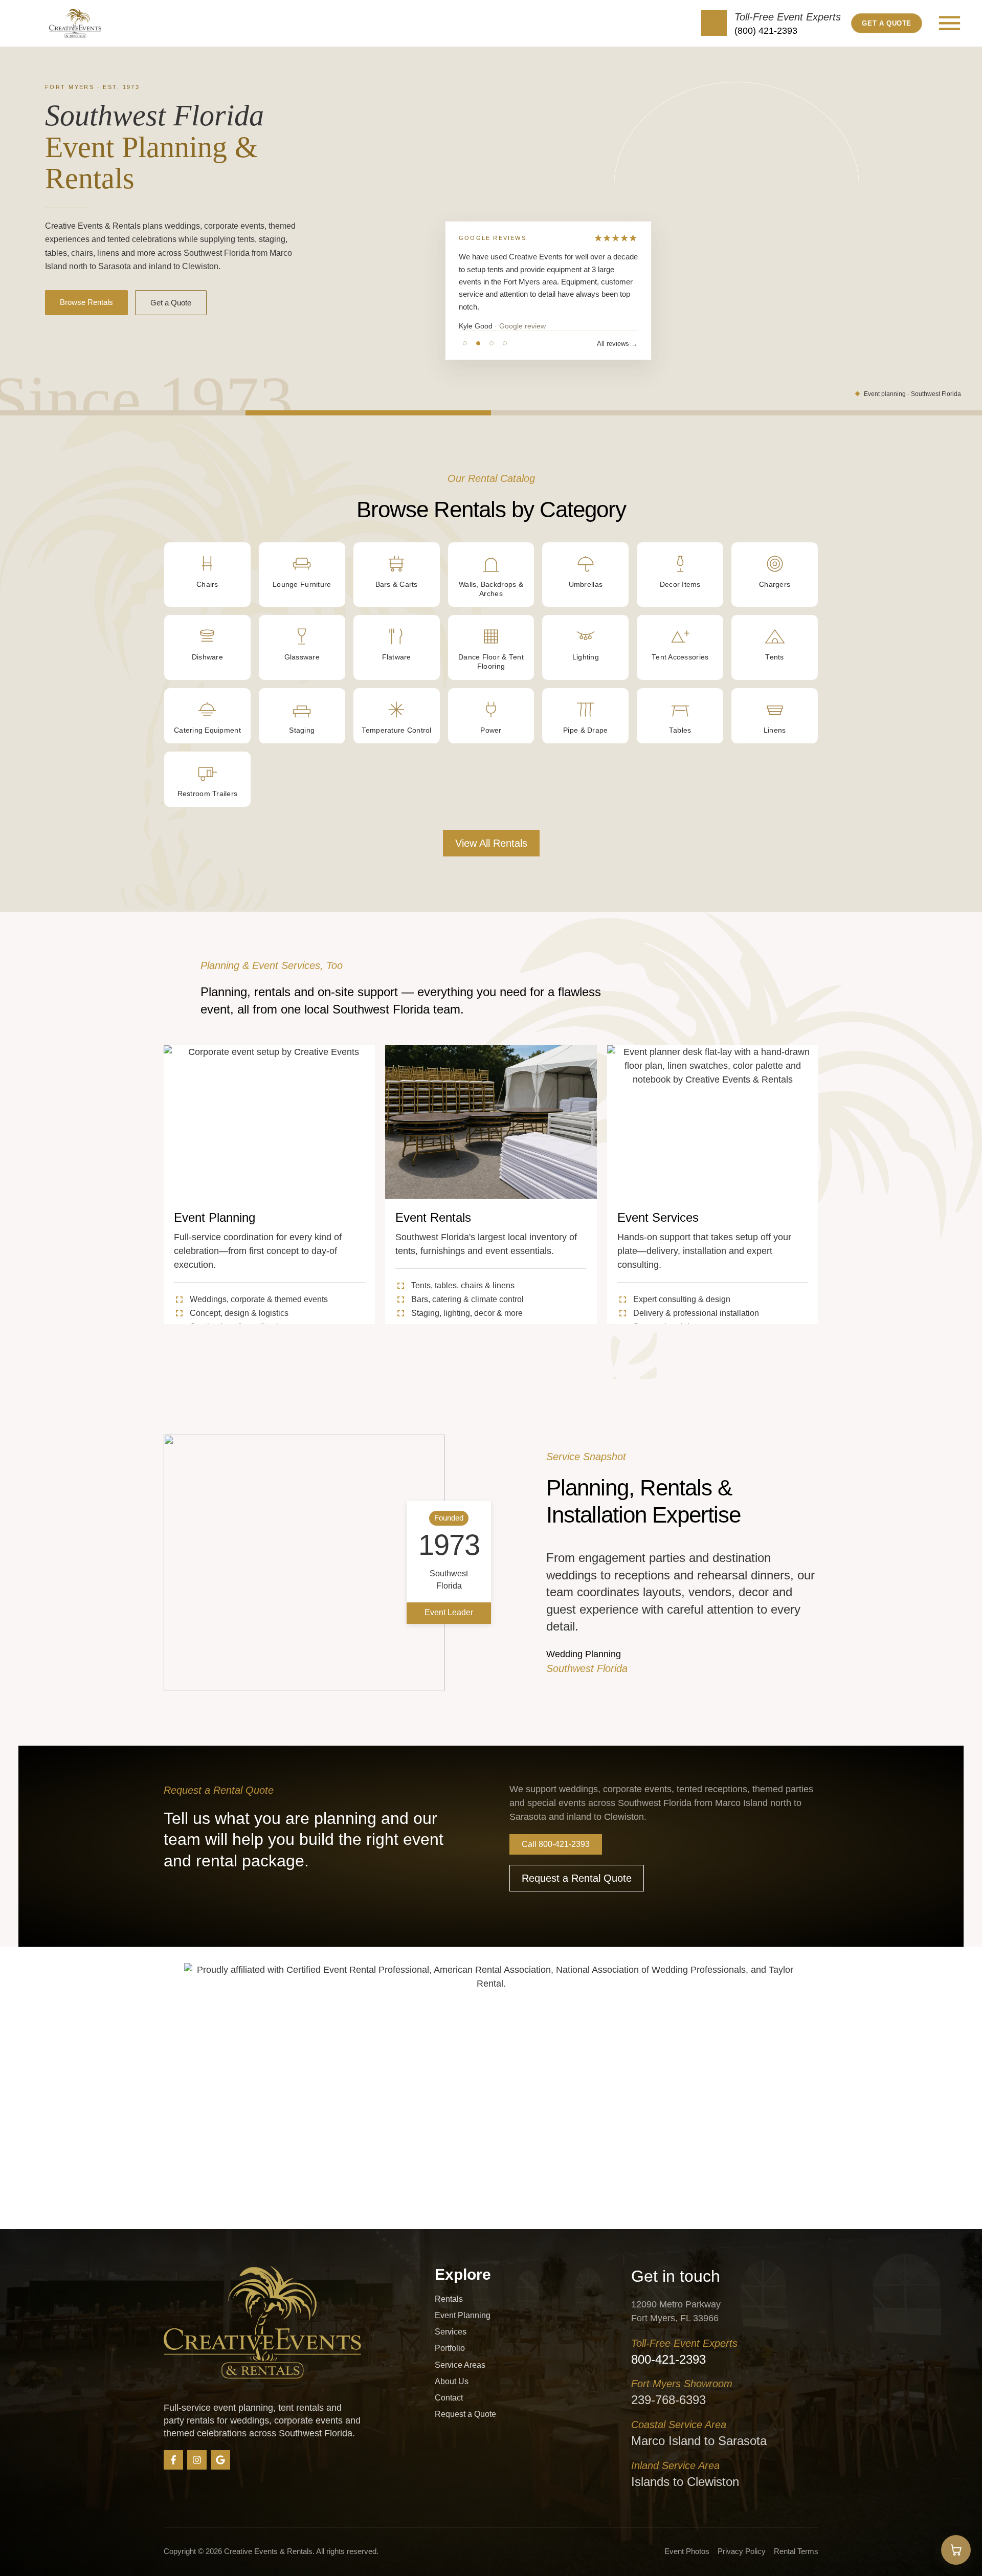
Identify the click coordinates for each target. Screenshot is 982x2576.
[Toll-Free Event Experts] (714, 23)
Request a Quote (465, 2414)
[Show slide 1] (123, 413)
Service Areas (460, 2365)
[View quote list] (956, 2550)
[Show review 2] (478, 343)
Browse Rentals (86, 302)
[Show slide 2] (368, 413)
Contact (449, 2398)
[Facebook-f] (173, 2460)
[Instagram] (197, 2460)
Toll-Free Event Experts (788, 17)
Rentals (449, 2299)
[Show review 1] (465, 343)
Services (451, 2332)
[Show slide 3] (614, 413)
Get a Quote (171, 303)
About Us (452, 2381)
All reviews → (617, 344)
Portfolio (450, 2348)
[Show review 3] (492, 343)
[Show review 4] (505, 343)
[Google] (220, 2460)
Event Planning (463, 2315)
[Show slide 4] (859, 413)
